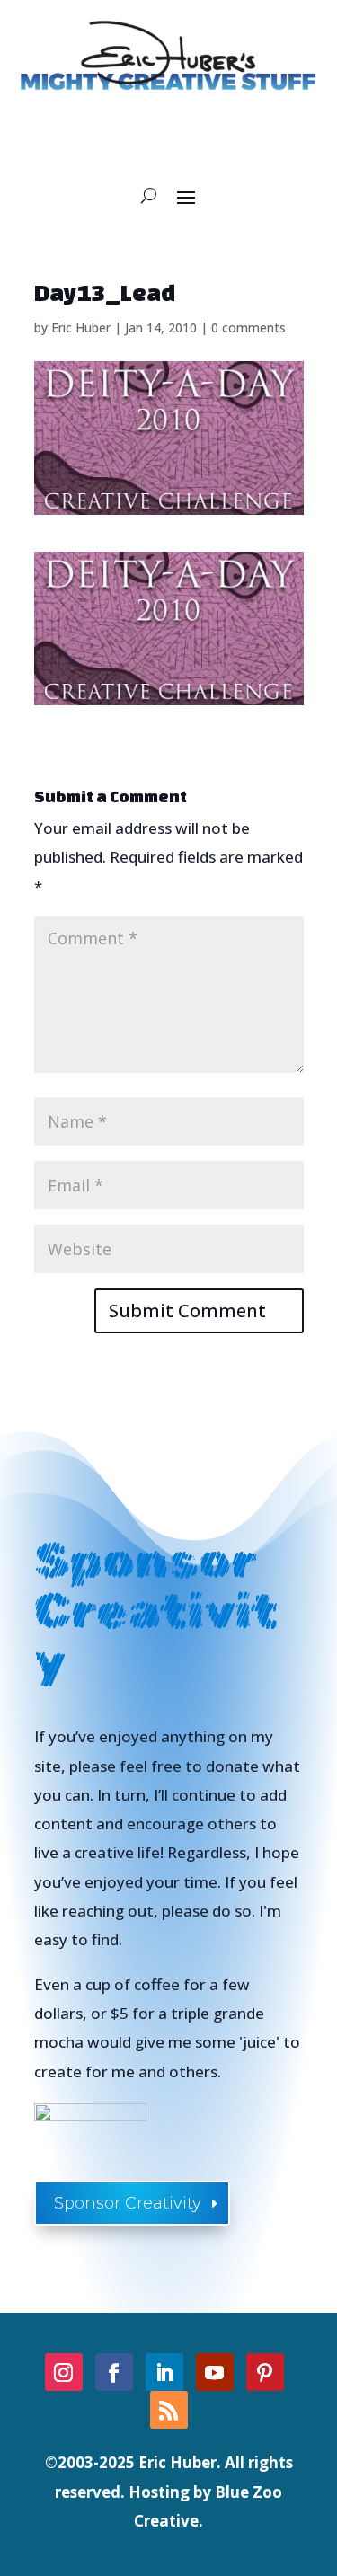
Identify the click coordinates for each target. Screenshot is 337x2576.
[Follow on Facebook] (114, 2372)
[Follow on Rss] (169, 2410)
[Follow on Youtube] (215, 2372)
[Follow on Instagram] (64, 2372)
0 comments (248, 328)
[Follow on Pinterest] (265, 2372)
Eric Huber (81, 328)
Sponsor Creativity (128, 2203)
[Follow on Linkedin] (164, 2372)
